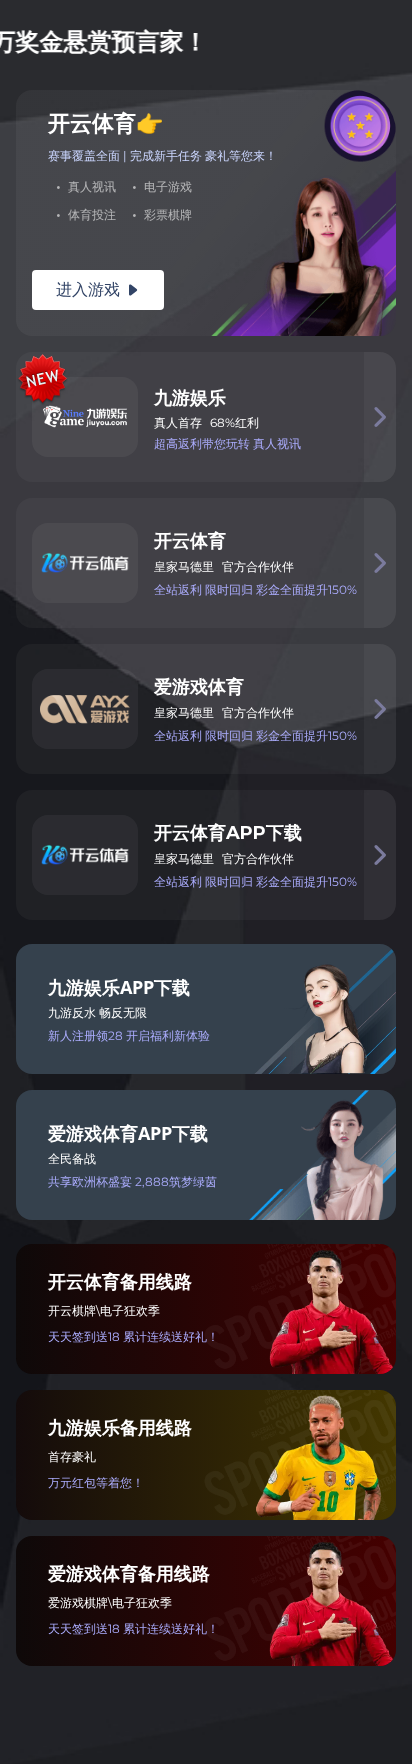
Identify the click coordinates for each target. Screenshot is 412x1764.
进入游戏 (98, 289)
